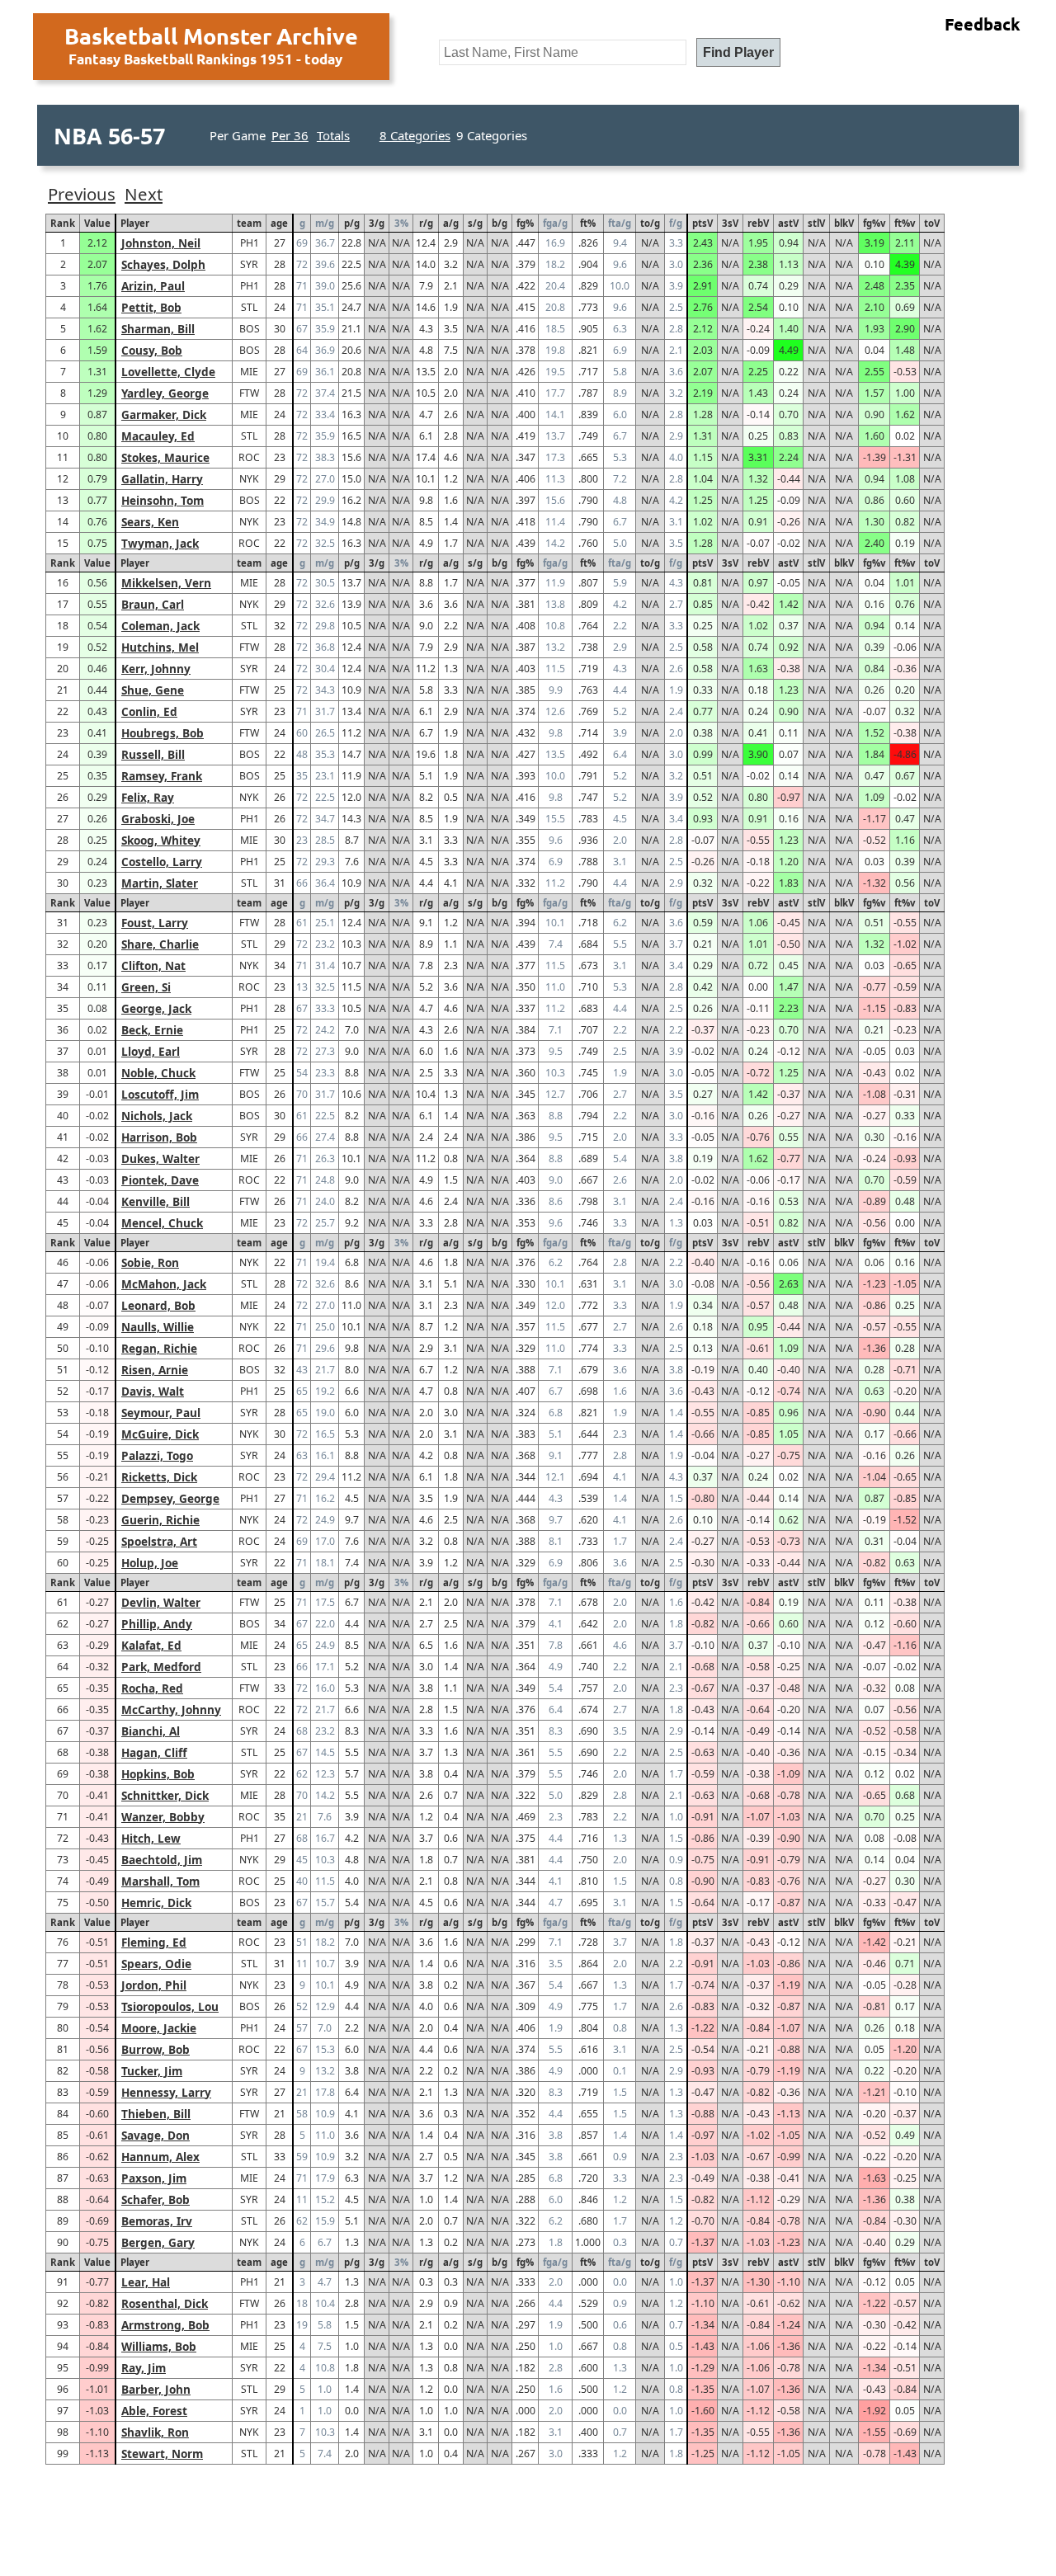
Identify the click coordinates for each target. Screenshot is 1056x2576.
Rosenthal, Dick (165, 2303)
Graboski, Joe (158, 819)
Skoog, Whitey (161, 840)
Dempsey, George (170, 1498)
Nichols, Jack (157, 1116)
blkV (844, 223)
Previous (82, 194)
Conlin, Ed (149, 711)
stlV (816, 223)
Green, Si (146, 987)
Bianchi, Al (151, 1731)
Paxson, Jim (154, 2178)
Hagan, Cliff (154, 1752)
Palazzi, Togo (157, 1455)
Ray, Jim (144, 2368)
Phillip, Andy (157, 1624)
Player (135, 223)
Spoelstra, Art (159, 1541)
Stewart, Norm (162, 2454)
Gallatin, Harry (162, 479)
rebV (758, 223)
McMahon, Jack (164, 1284)
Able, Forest (154, 2411)
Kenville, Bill (156, 1201)
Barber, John (156, 2389)
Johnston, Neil (161, 243)
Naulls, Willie (158, 1327)
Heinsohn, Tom (163, 500)
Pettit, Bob (151, 307)
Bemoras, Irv (157, 2221)
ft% (588, 223)
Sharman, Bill (158, 329)
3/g (377, 223)
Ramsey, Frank (162, 776)
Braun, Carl (153, 604)
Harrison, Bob (159, 1137)
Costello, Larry (162, 862)
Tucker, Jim (152, 2071)
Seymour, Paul (161, 1413)
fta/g (620, 223)
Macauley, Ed (158, 436)
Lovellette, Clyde (168, 372)
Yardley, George (165, 393)
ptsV (702, 223)
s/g (475, 223)
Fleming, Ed (154, 1942)
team (249, 223)
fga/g (555, 223)
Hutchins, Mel (160, 647)
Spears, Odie (156, 1964)
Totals (333, 135)
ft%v (905, 223)
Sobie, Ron (150, 1262)
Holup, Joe (150, 1563)
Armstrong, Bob (165, 2325)
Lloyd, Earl (151, 1051)
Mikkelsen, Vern (166, 583)
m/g (325, 223)
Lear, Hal (146, 2282)
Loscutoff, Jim (160, 1094)
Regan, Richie (159, 1348)
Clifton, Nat (153, 965)
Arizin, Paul (153, 286)
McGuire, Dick (160, 1434)
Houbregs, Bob (163, 733)
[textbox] (563, 52)
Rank (63, 223)
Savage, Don (156, 2135)
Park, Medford (161, 1667)
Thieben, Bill (156, 2114)
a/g (451, 223)
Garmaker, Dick (164, 414)
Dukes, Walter (160, 1158)
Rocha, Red (152, 1688)
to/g (650, 223)
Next (144, 194)
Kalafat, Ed (151, 1645)
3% (401, 223)
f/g (676, 223)
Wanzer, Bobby (163, 1817)
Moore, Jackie (159, 2028)
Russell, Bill (153, 754)
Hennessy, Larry (166, 2092)
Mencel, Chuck (162, 1223)
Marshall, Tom (160, 1881)
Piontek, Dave (160, 1180)
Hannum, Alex (160, 2157)
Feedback (983, 24)
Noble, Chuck (158, 1073)
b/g (500, 223)
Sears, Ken (150, 522)
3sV (730, 223)
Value (97, 223)
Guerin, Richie (160, 1520)
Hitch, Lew (151, 1838)
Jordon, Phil (154, 1985)
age (279, 223)
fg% (525, 223)
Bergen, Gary (158, 2242)
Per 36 (290, 135)
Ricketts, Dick (159, 1477)
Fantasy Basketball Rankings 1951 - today (205, 59)
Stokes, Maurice (165, 457)
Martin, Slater (160, 883)
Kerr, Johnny (156, 669)
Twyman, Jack (160, 543)
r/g (426, 223)
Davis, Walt (153, 1391)
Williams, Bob (159, 2346)
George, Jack (156, 1008)
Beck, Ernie (152, 1030)
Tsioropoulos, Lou (170, 2006)
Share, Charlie (160, 944)
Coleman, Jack (160, 626)
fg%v (874, 223)
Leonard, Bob (158, 1305)
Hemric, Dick (156, 1903)
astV (788, 223)
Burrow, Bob (156, 2049)
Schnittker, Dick (165, 1795)
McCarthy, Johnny (171, 1709)
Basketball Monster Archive (211, 35)
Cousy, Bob (152, 350)
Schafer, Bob (156, 2199)
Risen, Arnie (155, 1370)
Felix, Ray (148, 797)
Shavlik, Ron (155, 2432)
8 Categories (415, 135)
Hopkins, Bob (158, 1774)
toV (932, 223)
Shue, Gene (153, 690)
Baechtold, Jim (162, 1860)
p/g (352, 223)
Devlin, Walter (161, 1602)
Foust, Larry (155, 923)
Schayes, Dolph (163, 264)
